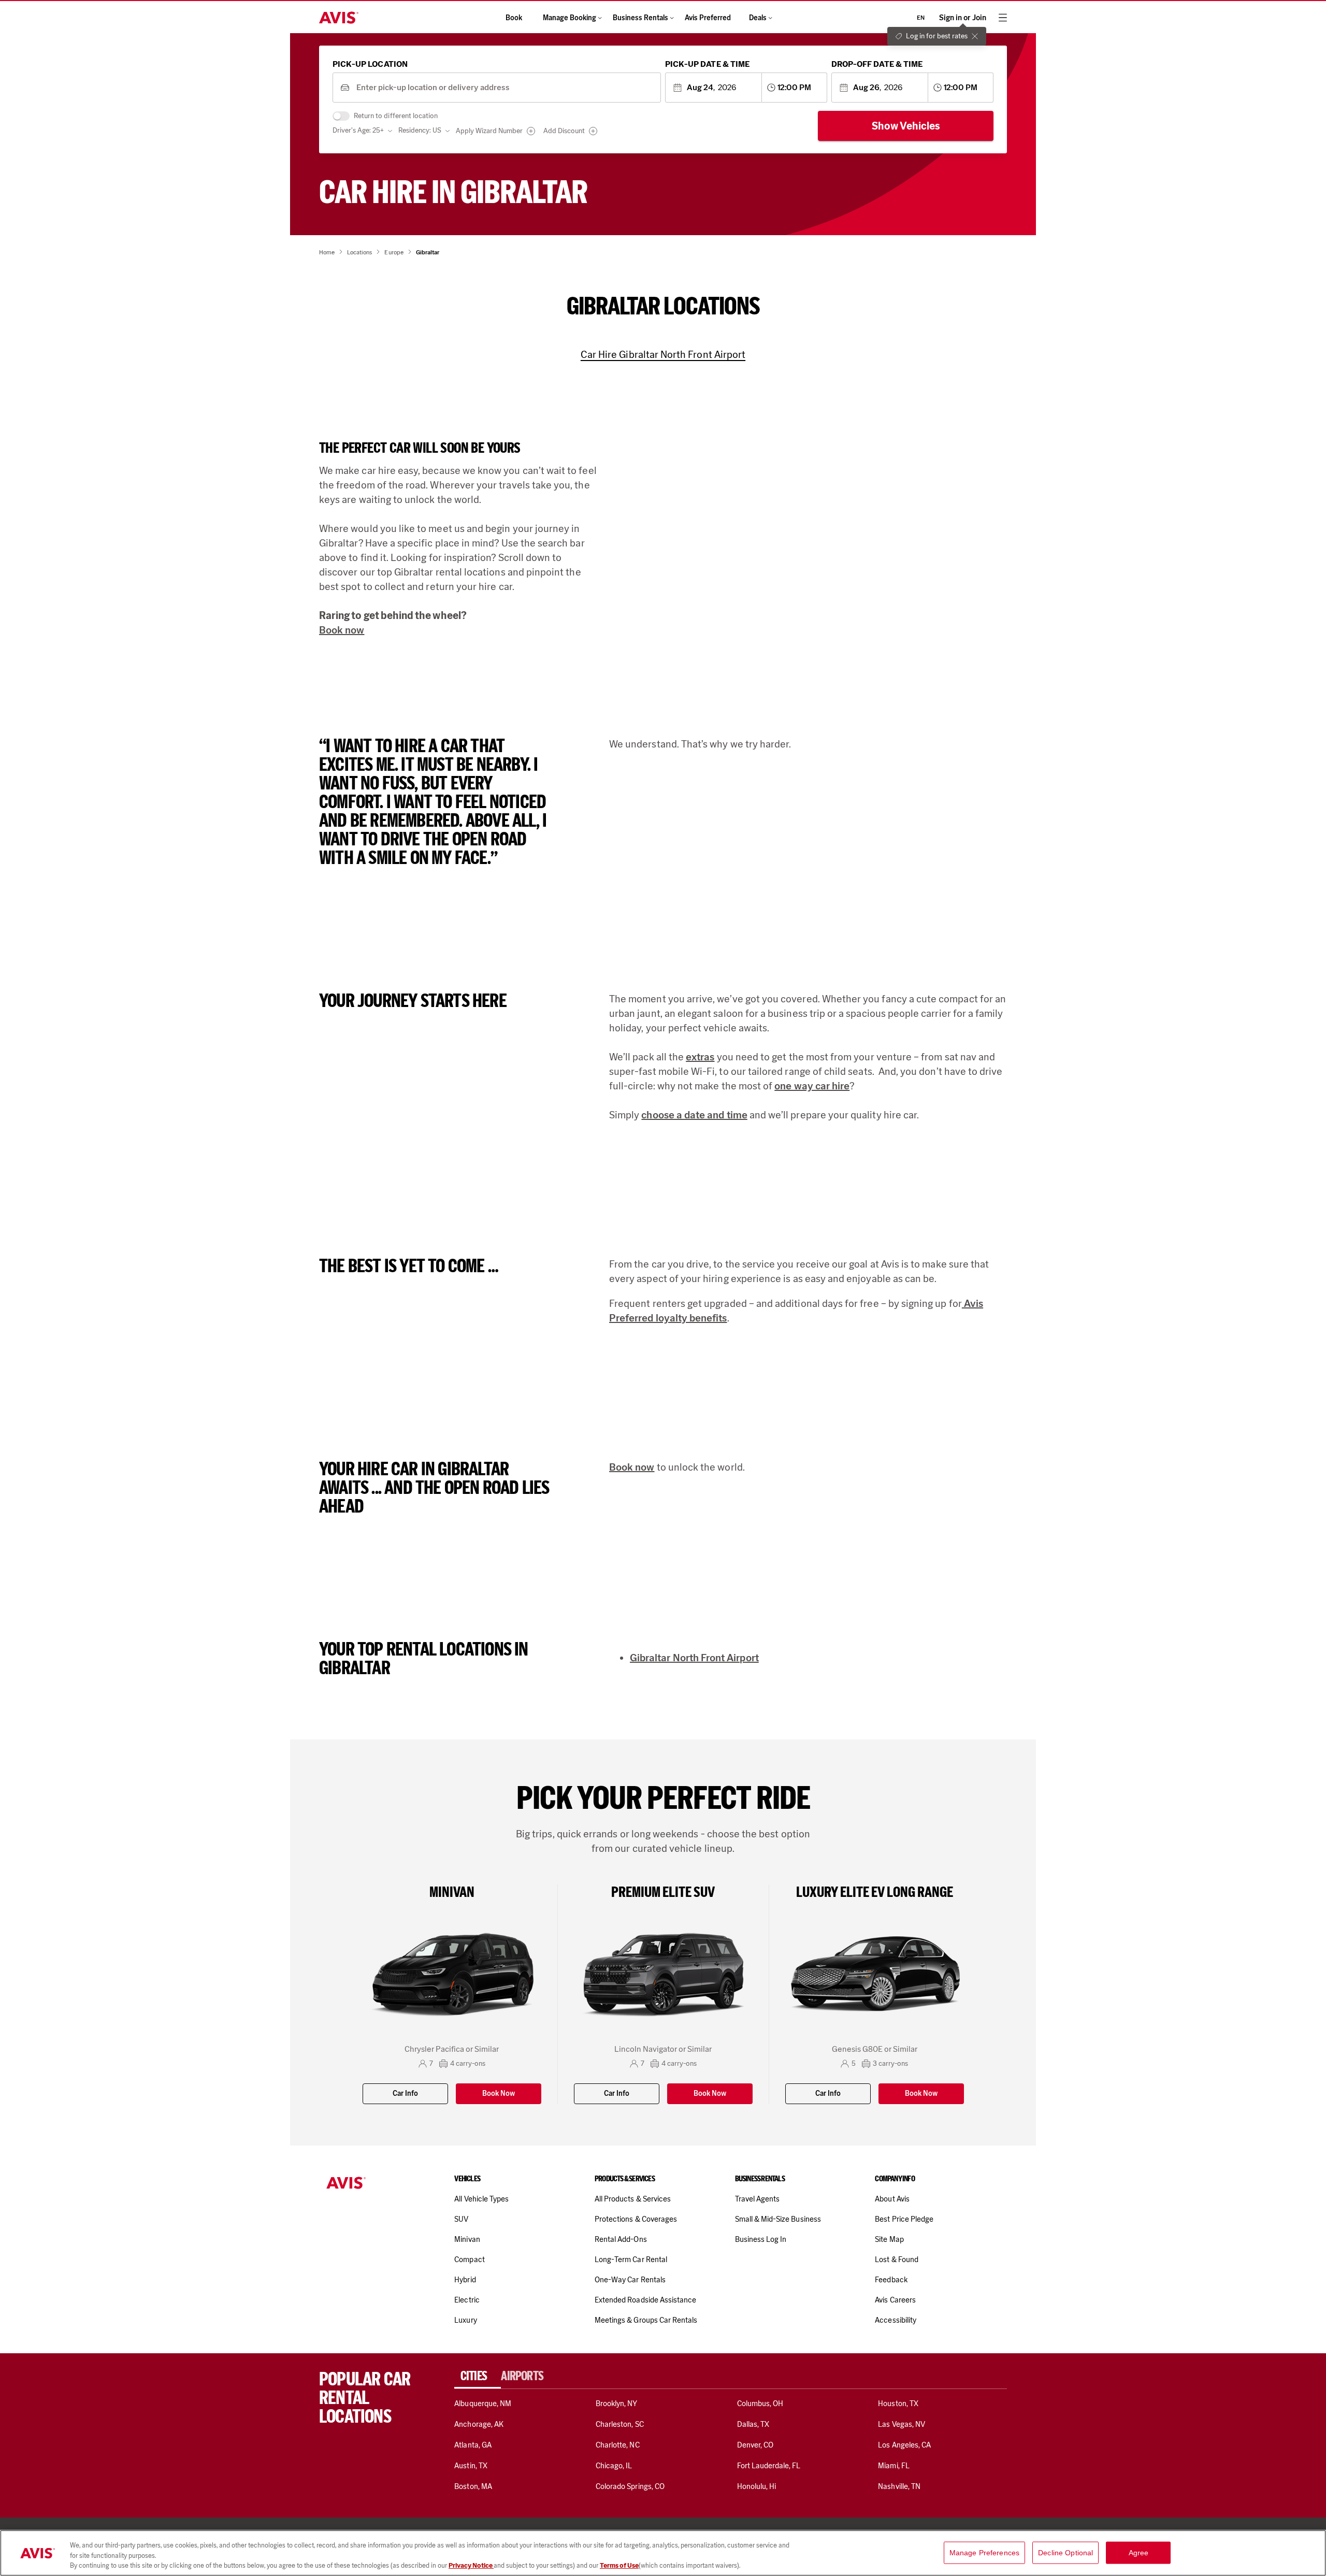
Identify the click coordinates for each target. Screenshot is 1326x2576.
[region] (663, 2553)
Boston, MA (473, 2486)
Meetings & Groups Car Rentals (646, 2320)
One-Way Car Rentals (630, 2280)
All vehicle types (481, 2199)
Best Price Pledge (904, 2219)
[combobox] (505, 88)
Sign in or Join (963, 18)
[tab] (478, 2376)
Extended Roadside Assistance (645, 2300)
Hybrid (465, 2280)
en (921, 18)
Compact (469, 2260)
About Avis (892, 2199)
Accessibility (896, 2320)
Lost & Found (897, 2260)
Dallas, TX (753, 2424)
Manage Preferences (985, 2552)
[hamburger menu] (1003, 18)
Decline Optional (1065, 2552)
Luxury (465, 2320)
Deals (758, 18)
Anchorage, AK (479, 2424)
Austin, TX (471, 2466)
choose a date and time (694, 1115)
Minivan (467, 2239)
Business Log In (761, 2239)
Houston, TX (898, 2404)
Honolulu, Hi (757, 2486)
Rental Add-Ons (621, 2239)
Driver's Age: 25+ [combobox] (358, 130)
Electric (467, 2300)
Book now (342, 630)
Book (514, 18)
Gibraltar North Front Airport (694, 1658)
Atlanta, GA (473, 2445)
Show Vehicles (906, 126)
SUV (461, 2219)
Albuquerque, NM (483, 2404)
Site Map (889, 2239)
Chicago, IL (614, 2466)
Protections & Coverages (636, 2219)
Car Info (405, 2093)
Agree (1139, 2552)
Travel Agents (758, 2199)
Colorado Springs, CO (630, 2486)
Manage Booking (570, 18)
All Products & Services (633, 2199)
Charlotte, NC (618, 2445)
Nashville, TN (899, 2486)
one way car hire (812, 1086)
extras (700, 1057)
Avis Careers (895, 2300)
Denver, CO (755, 2445)
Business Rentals (640, 18)
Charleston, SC (620, 2424)
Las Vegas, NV (902, 2424)
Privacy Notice (471, 2565)
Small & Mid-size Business (778, 2219)
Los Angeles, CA (904, 2445)
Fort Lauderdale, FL (769, 2466)
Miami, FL (893, 2466)
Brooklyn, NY (617, 2404)
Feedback (891, 2280)
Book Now (499, 2093)
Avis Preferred (708, 18)
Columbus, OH (760, 2404)
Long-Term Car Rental (631, 2260)
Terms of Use (619, 2565)
